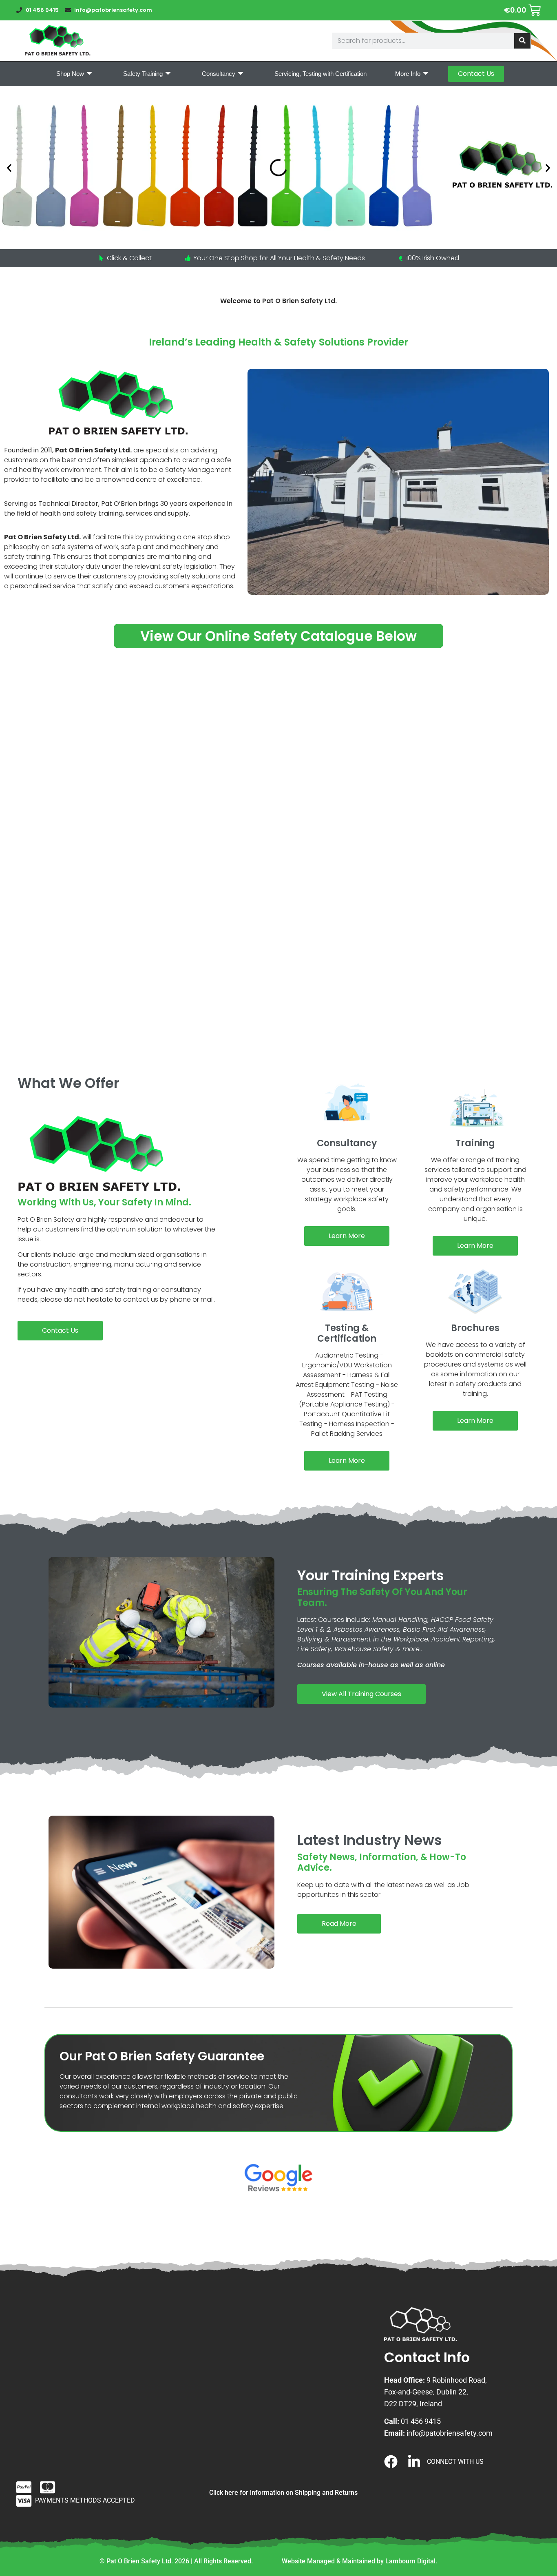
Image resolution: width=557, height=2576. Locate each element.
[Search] (522, 41)
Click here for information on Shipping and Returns (283, 2493)
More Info (408, 74)
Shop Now (70, 74)
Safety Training (143, 74)
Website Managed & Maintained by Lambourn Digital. (359, 2561)
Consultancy (219, 74)
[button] (9, 168)
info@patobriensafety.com (450, 2433)
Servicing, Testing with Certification (320, 74)
